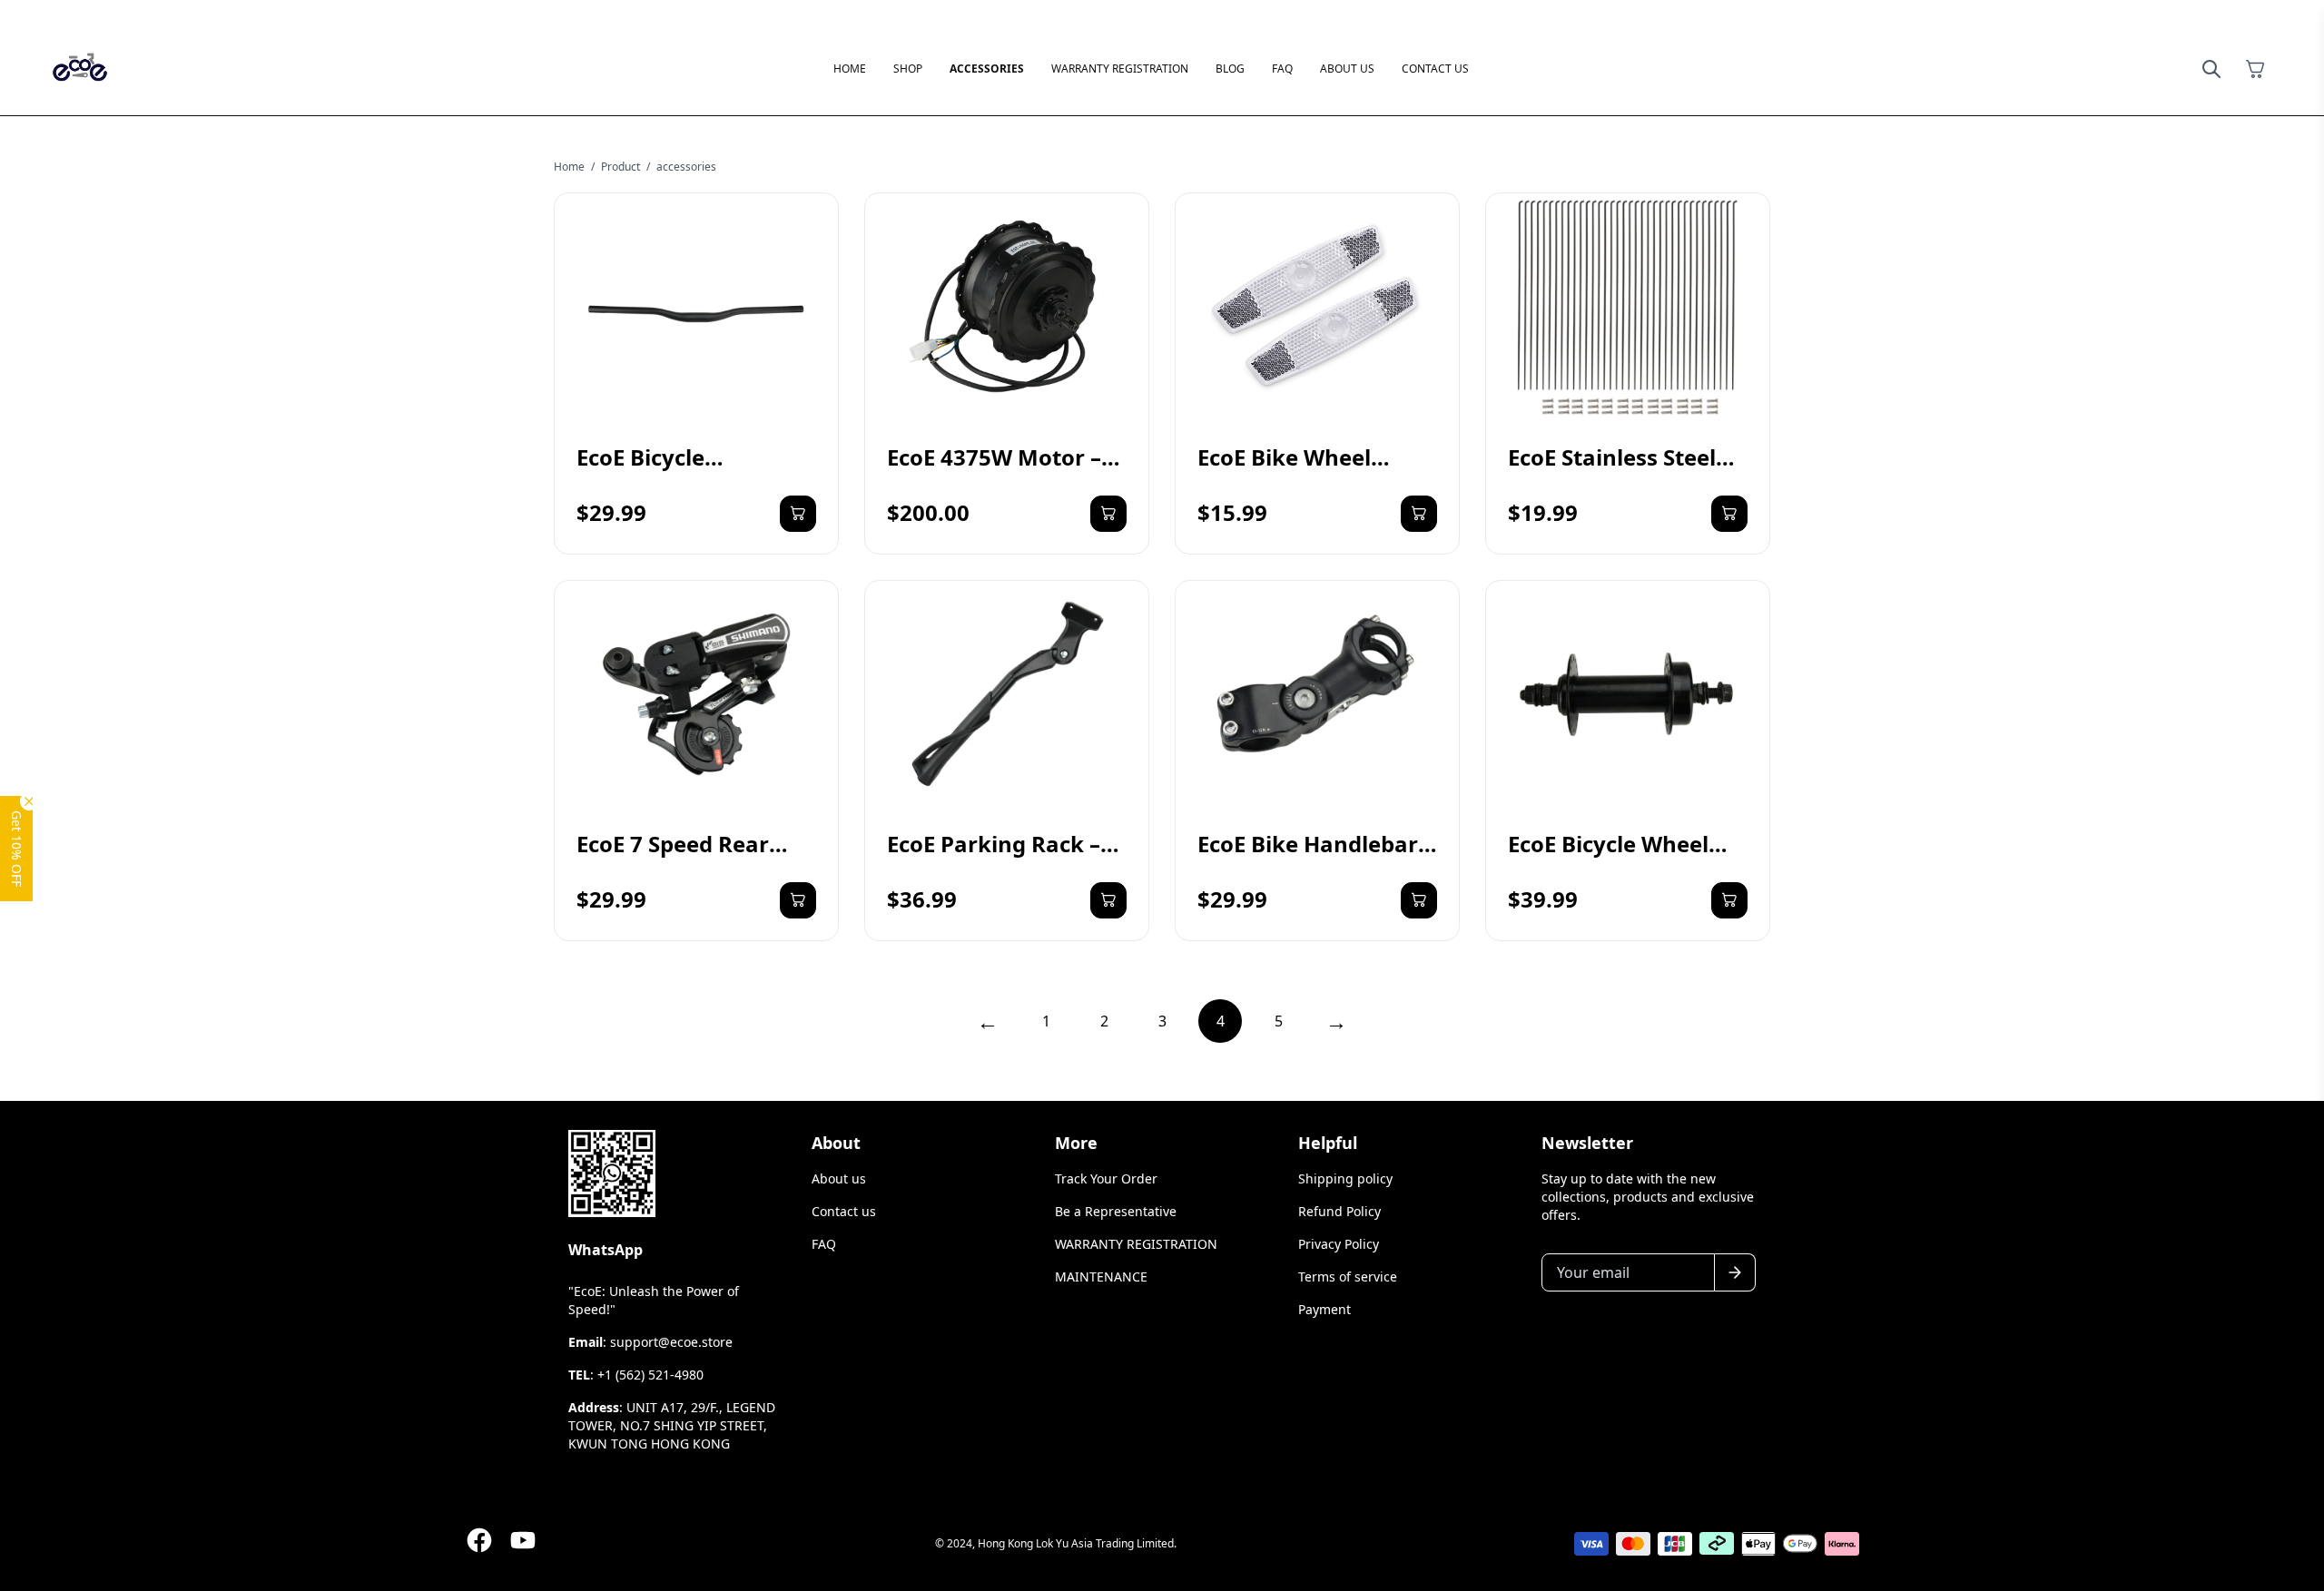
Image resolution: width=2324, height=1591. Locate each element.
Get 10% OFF (17, 849)
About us (1347, 69)
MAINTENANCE (1101, 1277)
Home (569, 167)
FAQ (1282, 69)
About (836, 1143)
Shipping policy (1345, 1179)
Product (620, 167)
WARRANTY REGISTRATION (1120, 69)
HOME (850, 69)
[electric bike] (80, 69)
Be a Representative (1116, 1211)
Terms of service (1348, 1277)
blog (1230, 69)
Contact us (1435, 69)
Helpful (1328, 1143)
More (1076, 1143)
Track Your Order (1106, 1179)
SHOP (908, 69)
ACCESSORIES (987, 69)
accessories (686, 167)
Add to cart (798, 514)
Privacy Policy (1339, 1244)
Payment (1324, 1309)
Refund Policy (1339, 1211)
